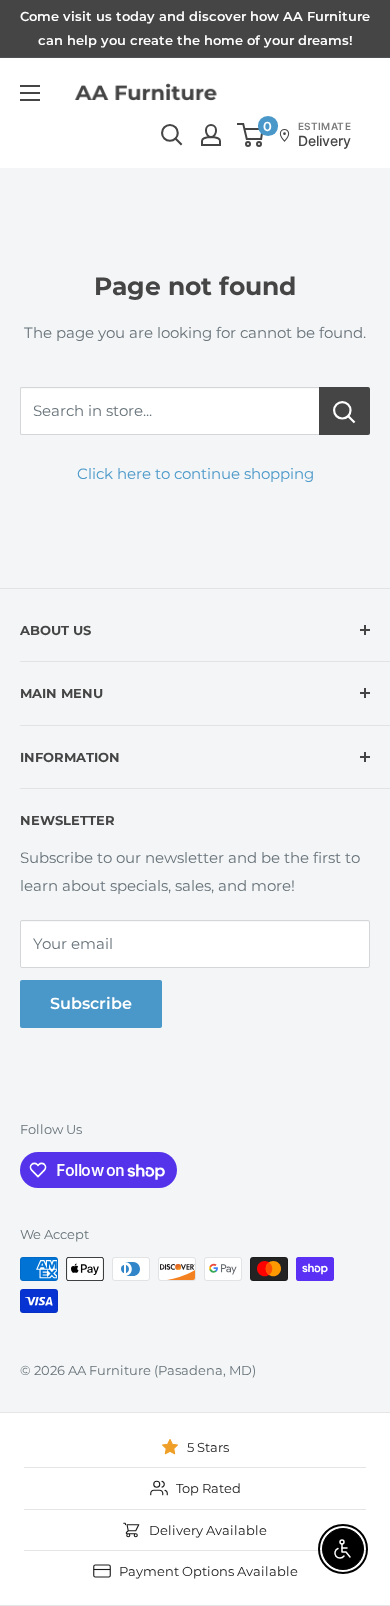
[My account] (211, 135)
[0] (251, 135)
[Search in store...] (344, 411)
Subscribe (91, 1003)
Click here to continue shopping (195, 473)
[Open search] (172, 135)
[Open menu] (30, 93)
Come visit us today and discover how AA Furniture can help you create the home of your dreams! (195, 28)
